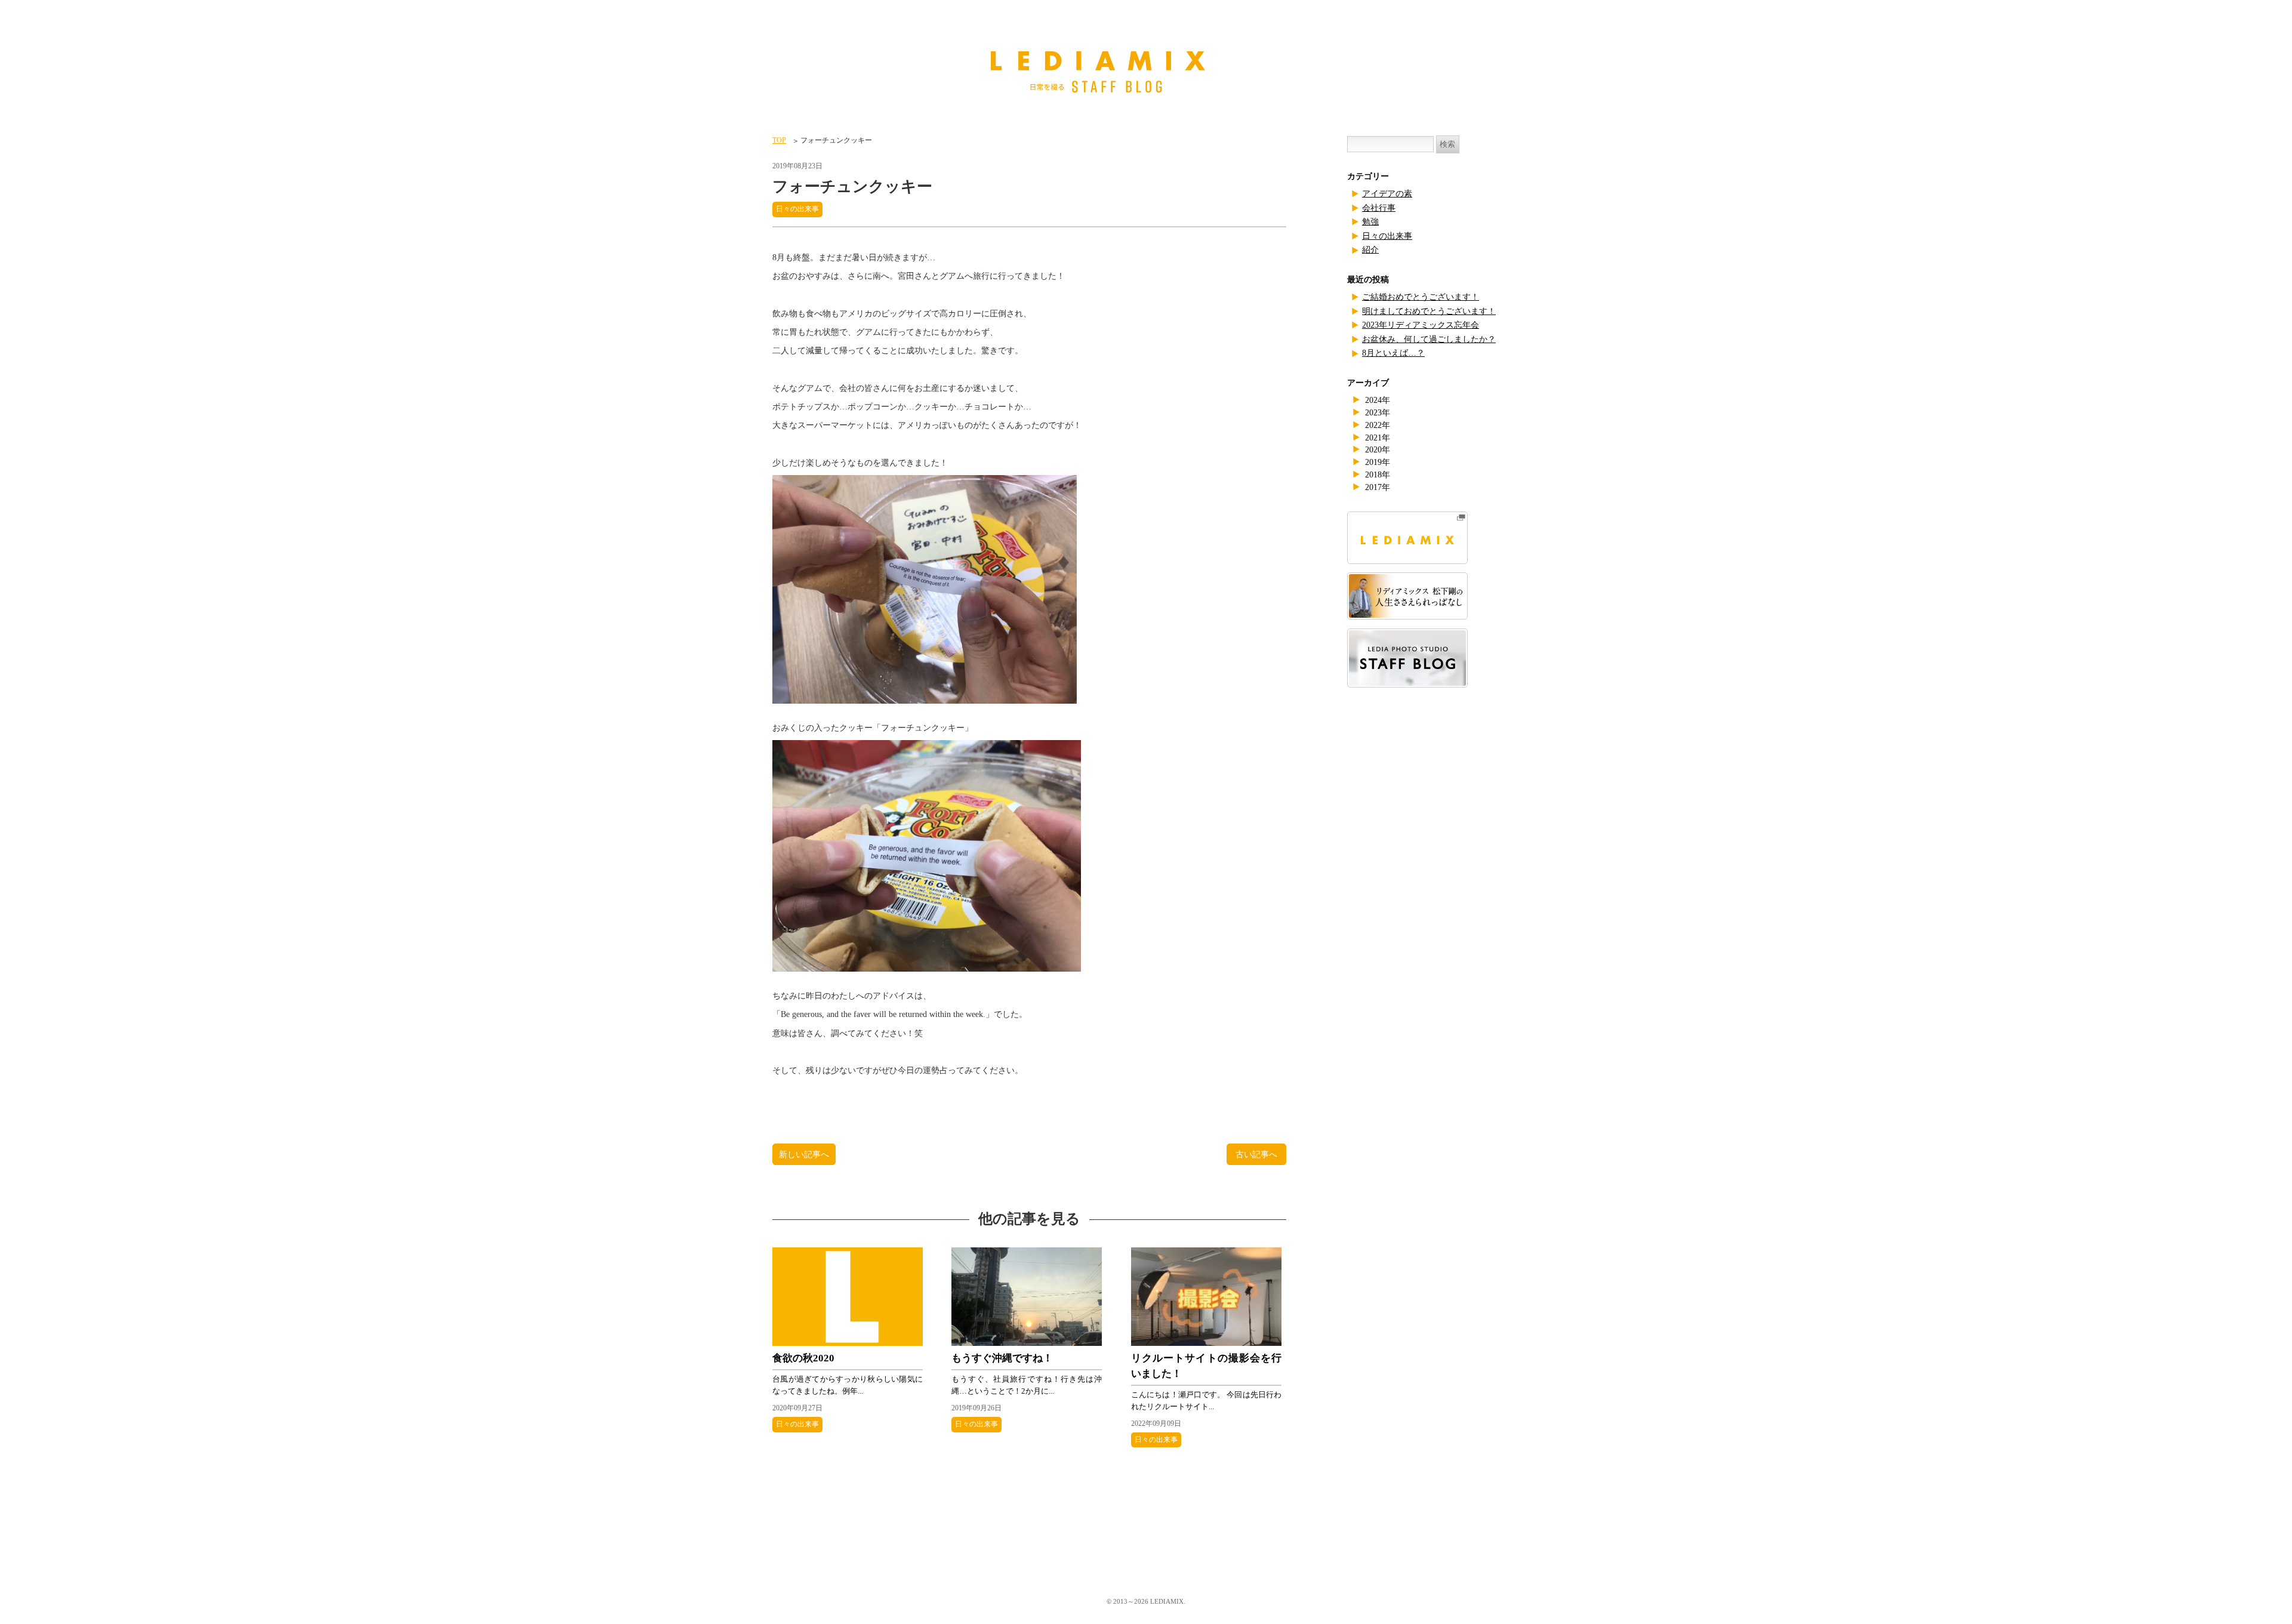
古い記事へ (1256, 1154)
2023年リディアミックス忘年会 (1421, 325)
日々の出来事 (797, 209)
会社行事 (1379, 208)
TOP (779, 140)
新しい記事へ (804, 1154)
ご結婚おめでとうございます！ (1421, 297)
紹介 (1370, 250)
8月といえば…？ (1393, 353)
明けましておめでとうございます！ (1429, 311)
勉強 (1370, 222)
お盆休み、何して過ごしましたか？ (1429, 339)
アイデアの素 (1387, 194)
